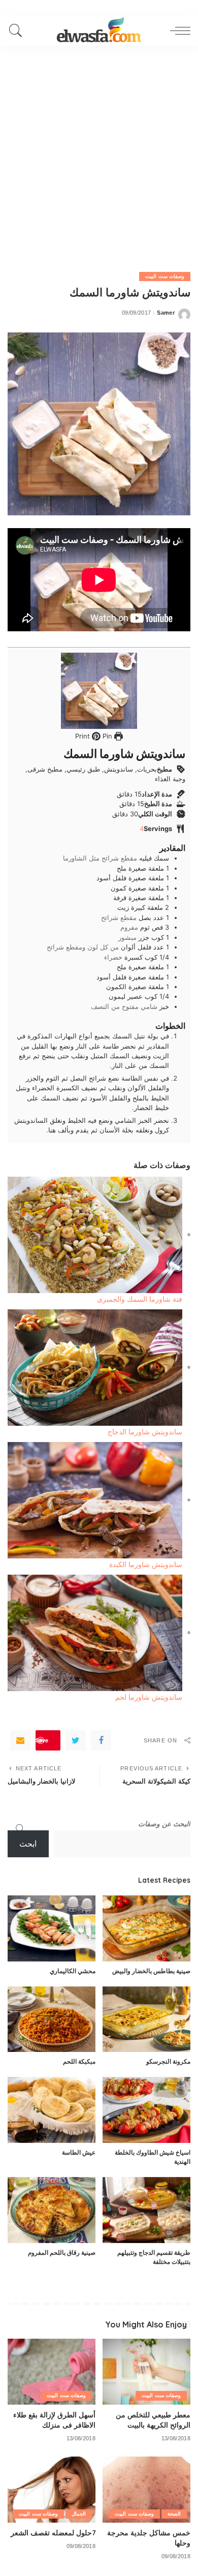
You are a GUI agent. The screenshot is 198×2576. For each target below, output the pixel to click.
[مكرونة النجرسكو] (146, 2019)
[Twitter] (76, 1740)
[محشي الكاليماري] (52, 1928)
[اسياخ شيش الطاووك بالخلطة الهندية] (146, 2110)
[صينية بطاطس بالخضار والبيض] (146, 1928)
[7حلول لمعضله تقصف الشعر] (52, 2490)
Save (42, 1740)
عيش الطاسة (79, 2152)
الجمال (79, 2514)
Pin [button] (106, 736)
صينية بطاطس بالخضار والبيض (151, 1971)
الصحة (174, 2514)
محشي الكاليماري (73, 1971)
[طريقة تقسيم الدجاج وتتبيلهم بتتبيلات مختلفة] (146, 2210)
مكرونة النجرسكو (168, 2061)
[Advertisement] (99, 150)
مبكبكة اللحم (79, 2061)
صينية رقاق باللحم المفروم (62, 2252)
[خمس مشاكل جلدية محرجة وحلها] (146, 2490)
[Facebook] (101, 1740)
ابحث (28, 1844)
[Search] (18, 30)
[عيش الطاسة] (52, 2110)
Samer (166, 313)
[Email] (20, 1740)
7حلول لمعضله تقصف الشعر (53, 2533)
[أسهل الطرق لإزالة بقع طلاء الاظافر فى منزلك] (52, 2372)
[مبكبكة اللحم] (52, 2019)
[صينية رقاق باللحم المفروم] (52, 2210)
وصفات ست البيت (165, 276)
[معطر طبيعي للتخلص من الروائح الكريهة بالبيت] (146, 2372)
